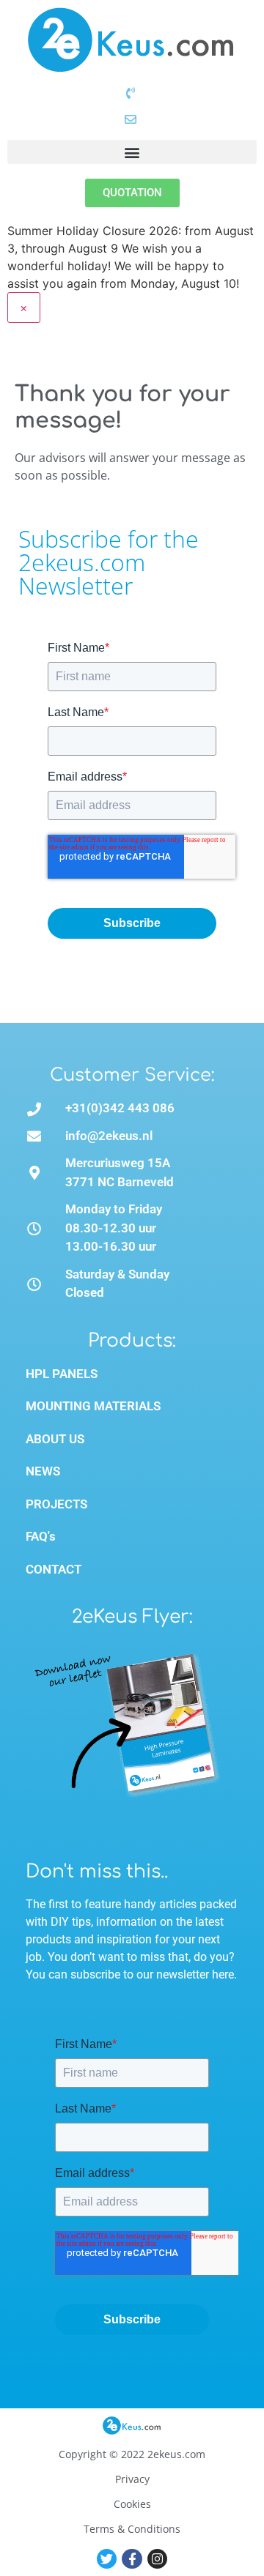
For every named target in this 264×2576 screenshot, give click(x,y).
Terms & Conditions (132, 2529)
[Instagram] (157, 2559)
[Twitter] (107, 2559)
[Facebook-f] (132, 2559)
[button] (132, 152)
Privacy (132, 2479)
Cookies (132, 2504)
